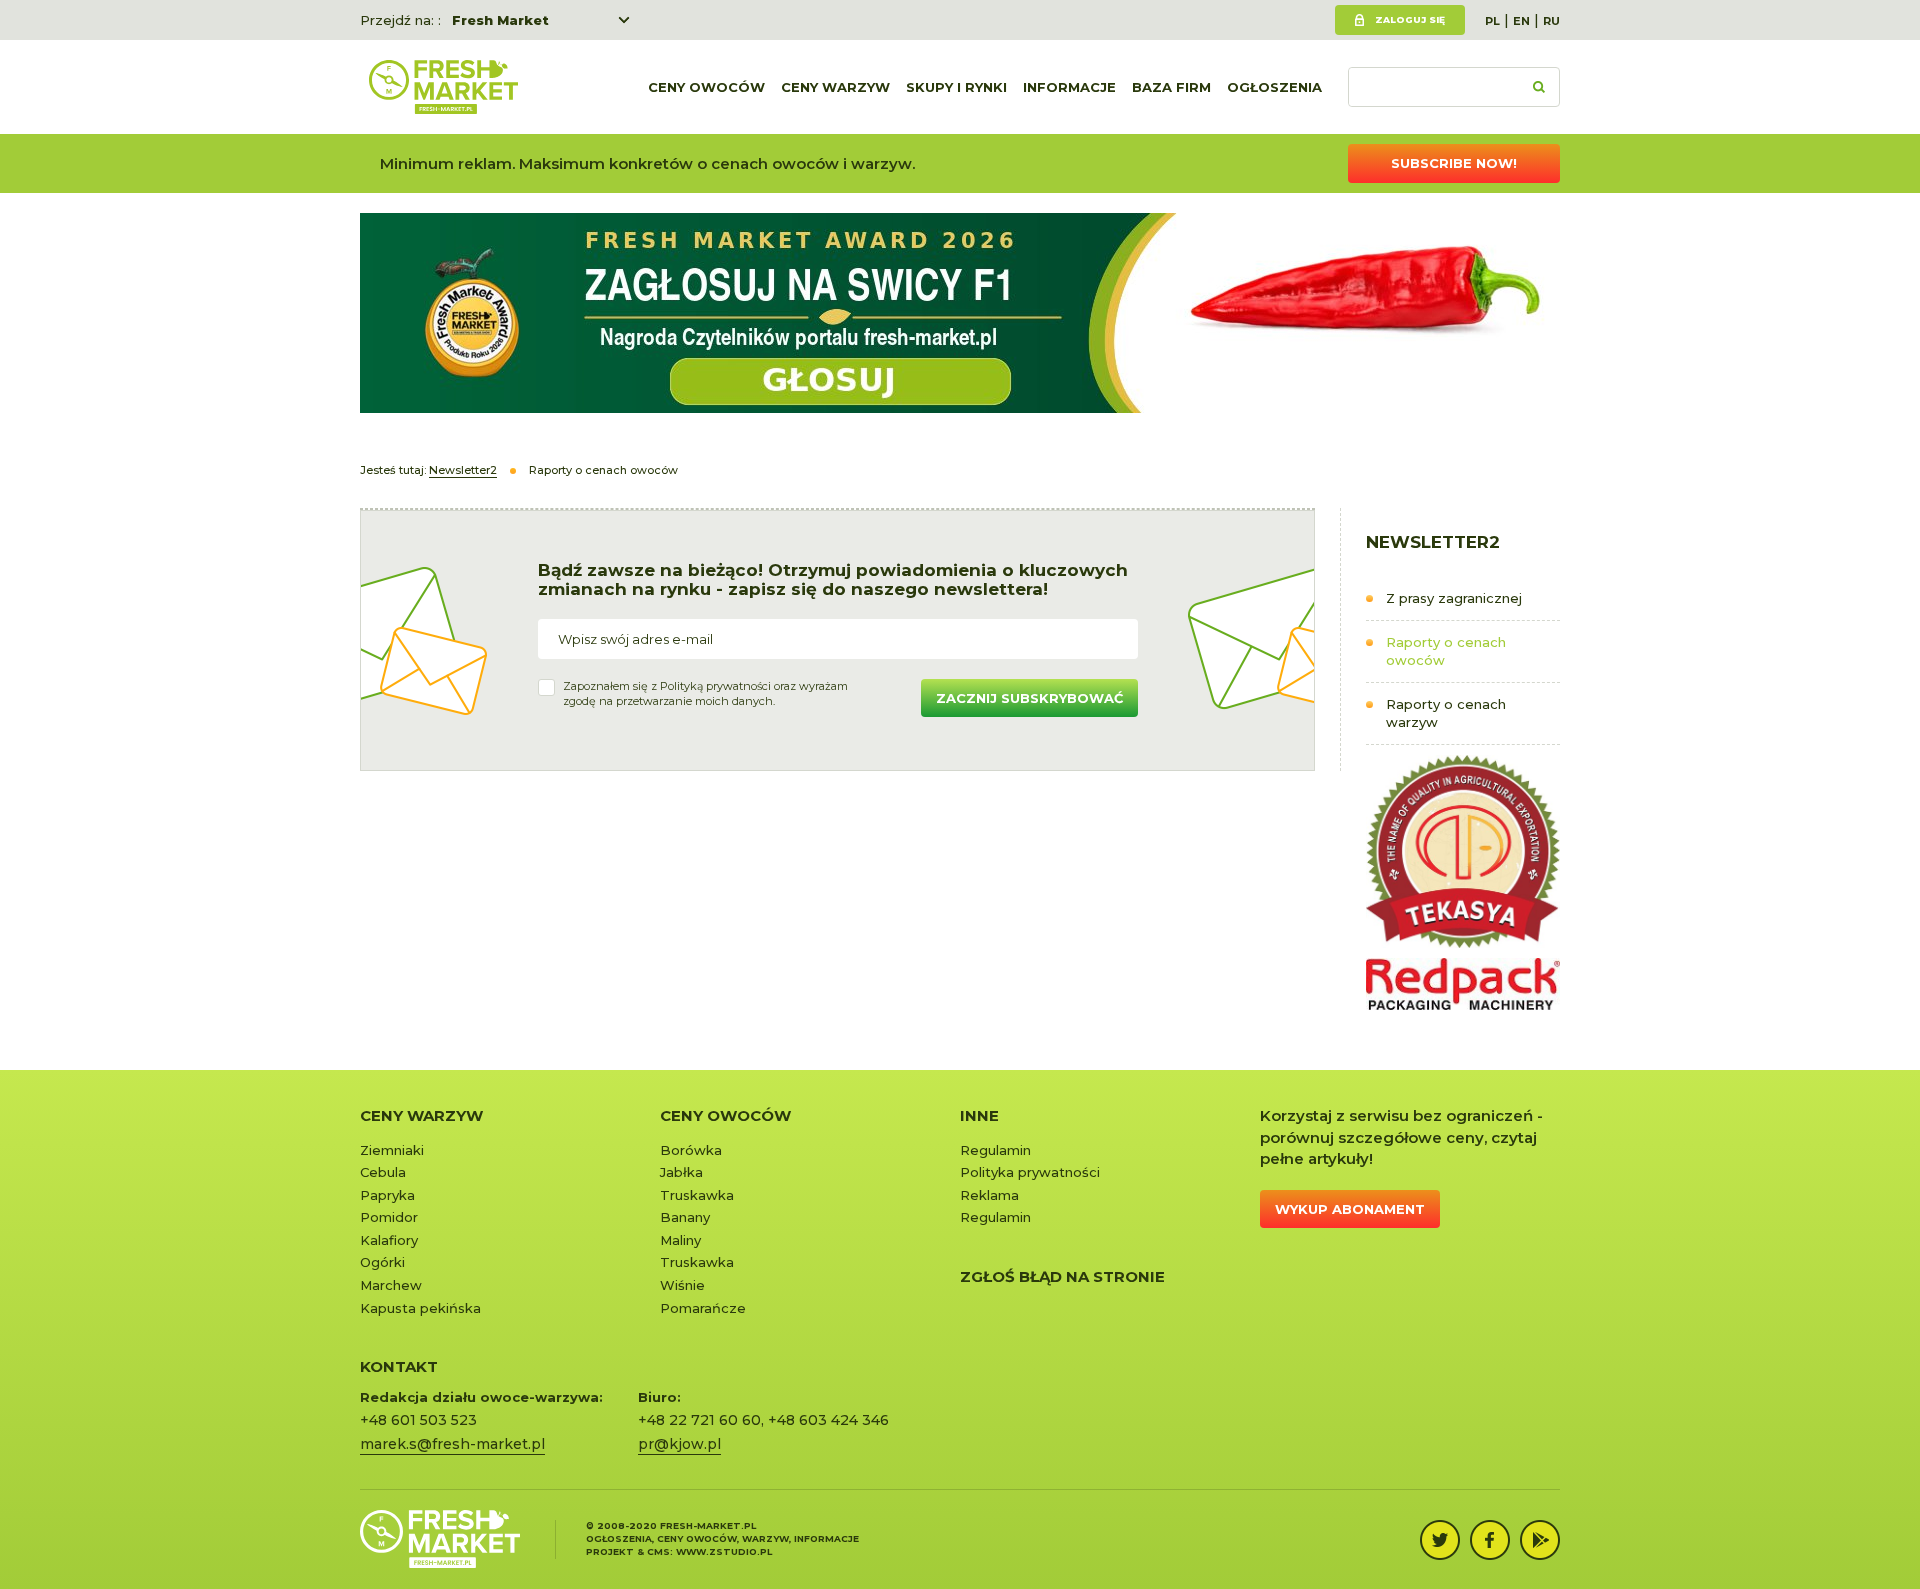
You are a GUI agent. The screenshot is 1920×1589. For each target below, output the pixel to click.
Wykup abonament (1350, 1209)
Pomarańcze (703, 1308)
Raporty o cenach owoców (1446, 651)
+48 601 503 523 (418, 1420)
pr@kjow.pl (679, 1444)
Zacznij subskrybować (1029, 698)
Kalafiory (389, 1240)
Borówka (691, 1150)
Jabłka (681, 1172)
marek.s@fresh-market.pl (452, 1444)
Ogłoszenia (1274, 87)
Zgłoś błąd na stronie (1062, 1276)
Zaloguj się (1410, 19)
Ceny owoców (706, 87)
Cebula (383, 1172)
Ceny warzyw (835, 87)
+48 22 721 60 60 (699, 1420)
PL (1492, 21)
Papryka (387, 1195)
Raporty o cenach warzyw (1446, 713)
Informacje (1069, 87)
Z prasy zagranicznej (1454, 598)
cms (658, 1551)
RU (1551, 21)
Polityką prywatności (715, 686)
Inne (979, 1115)
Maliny (680, 1240)
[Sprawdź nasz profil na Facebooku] (1490, 1540)
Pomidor (389, 1217)
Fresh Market (500, 20)
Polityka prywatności (1030, 1172)
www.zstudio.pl (724, 1551)
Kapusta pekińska (420, 1308)
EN (1521, 21)
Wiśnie (682, 1285)
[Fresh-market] (443, 87)
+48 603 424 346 (828, 1420)
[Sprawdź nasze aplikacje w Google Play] (1540, 1540)
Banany (685, 1217)
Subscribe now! (1454, 163)
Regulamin (995, 1150)
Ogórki (382, 1262)
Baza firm (1171, 87)
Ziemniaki (392, 1150)
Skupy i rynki (956, 87)
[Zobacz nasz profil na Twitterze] (1440, 1540)
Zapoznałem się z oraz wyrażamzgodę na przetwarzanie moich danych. (705, 694)
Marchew (391, 1285)
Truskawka (697, 1195)
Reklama (989, 1195)
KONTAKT (399, 1366)
